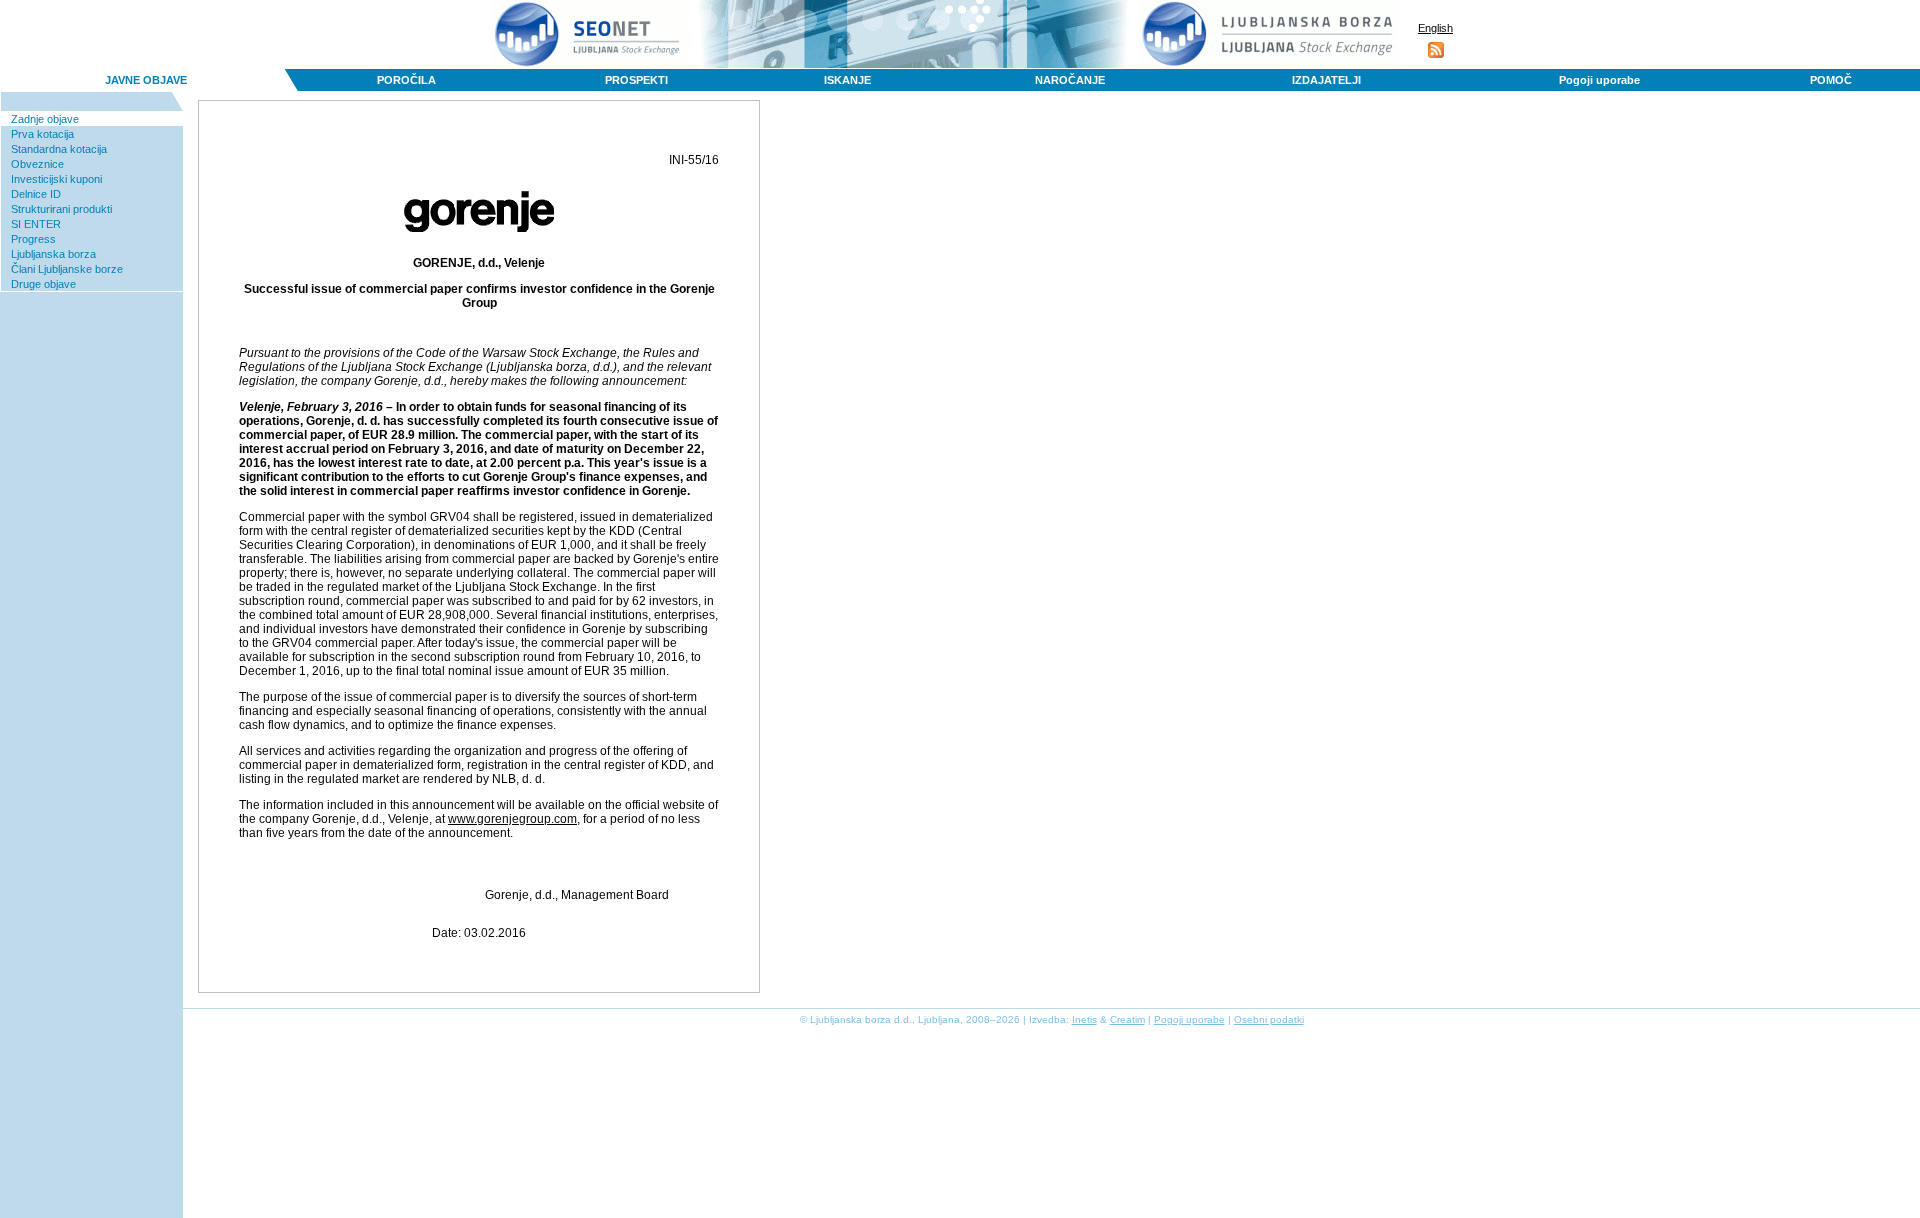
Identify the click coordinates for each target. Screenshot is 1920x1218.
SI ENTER (36, 224)
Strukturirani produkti (61, 209)
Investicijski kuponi (56, 179)
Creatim (1127, 1019)
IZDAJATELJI (1326, 80)
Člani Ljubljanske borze (67, 269)
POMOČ (1831, 80)
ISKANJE (847, 80)
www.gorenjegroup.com (512, 819)
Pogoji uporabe (1599, 80)
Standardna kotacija (59, 149)
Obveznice (37, 164)
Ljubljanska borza (53, 254)
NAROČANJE (1070, 80)
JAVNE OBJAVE (146, 80)
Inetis (1084, 1019)
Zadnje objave (45, 119)
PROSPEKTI (636, 80)
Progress (33, 239)
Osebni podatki (1269, 1019)
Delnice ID (36, 194)
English (1435, 28)
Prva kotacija (42, 134)
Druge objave (43, 284)
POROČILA (406, 80)
